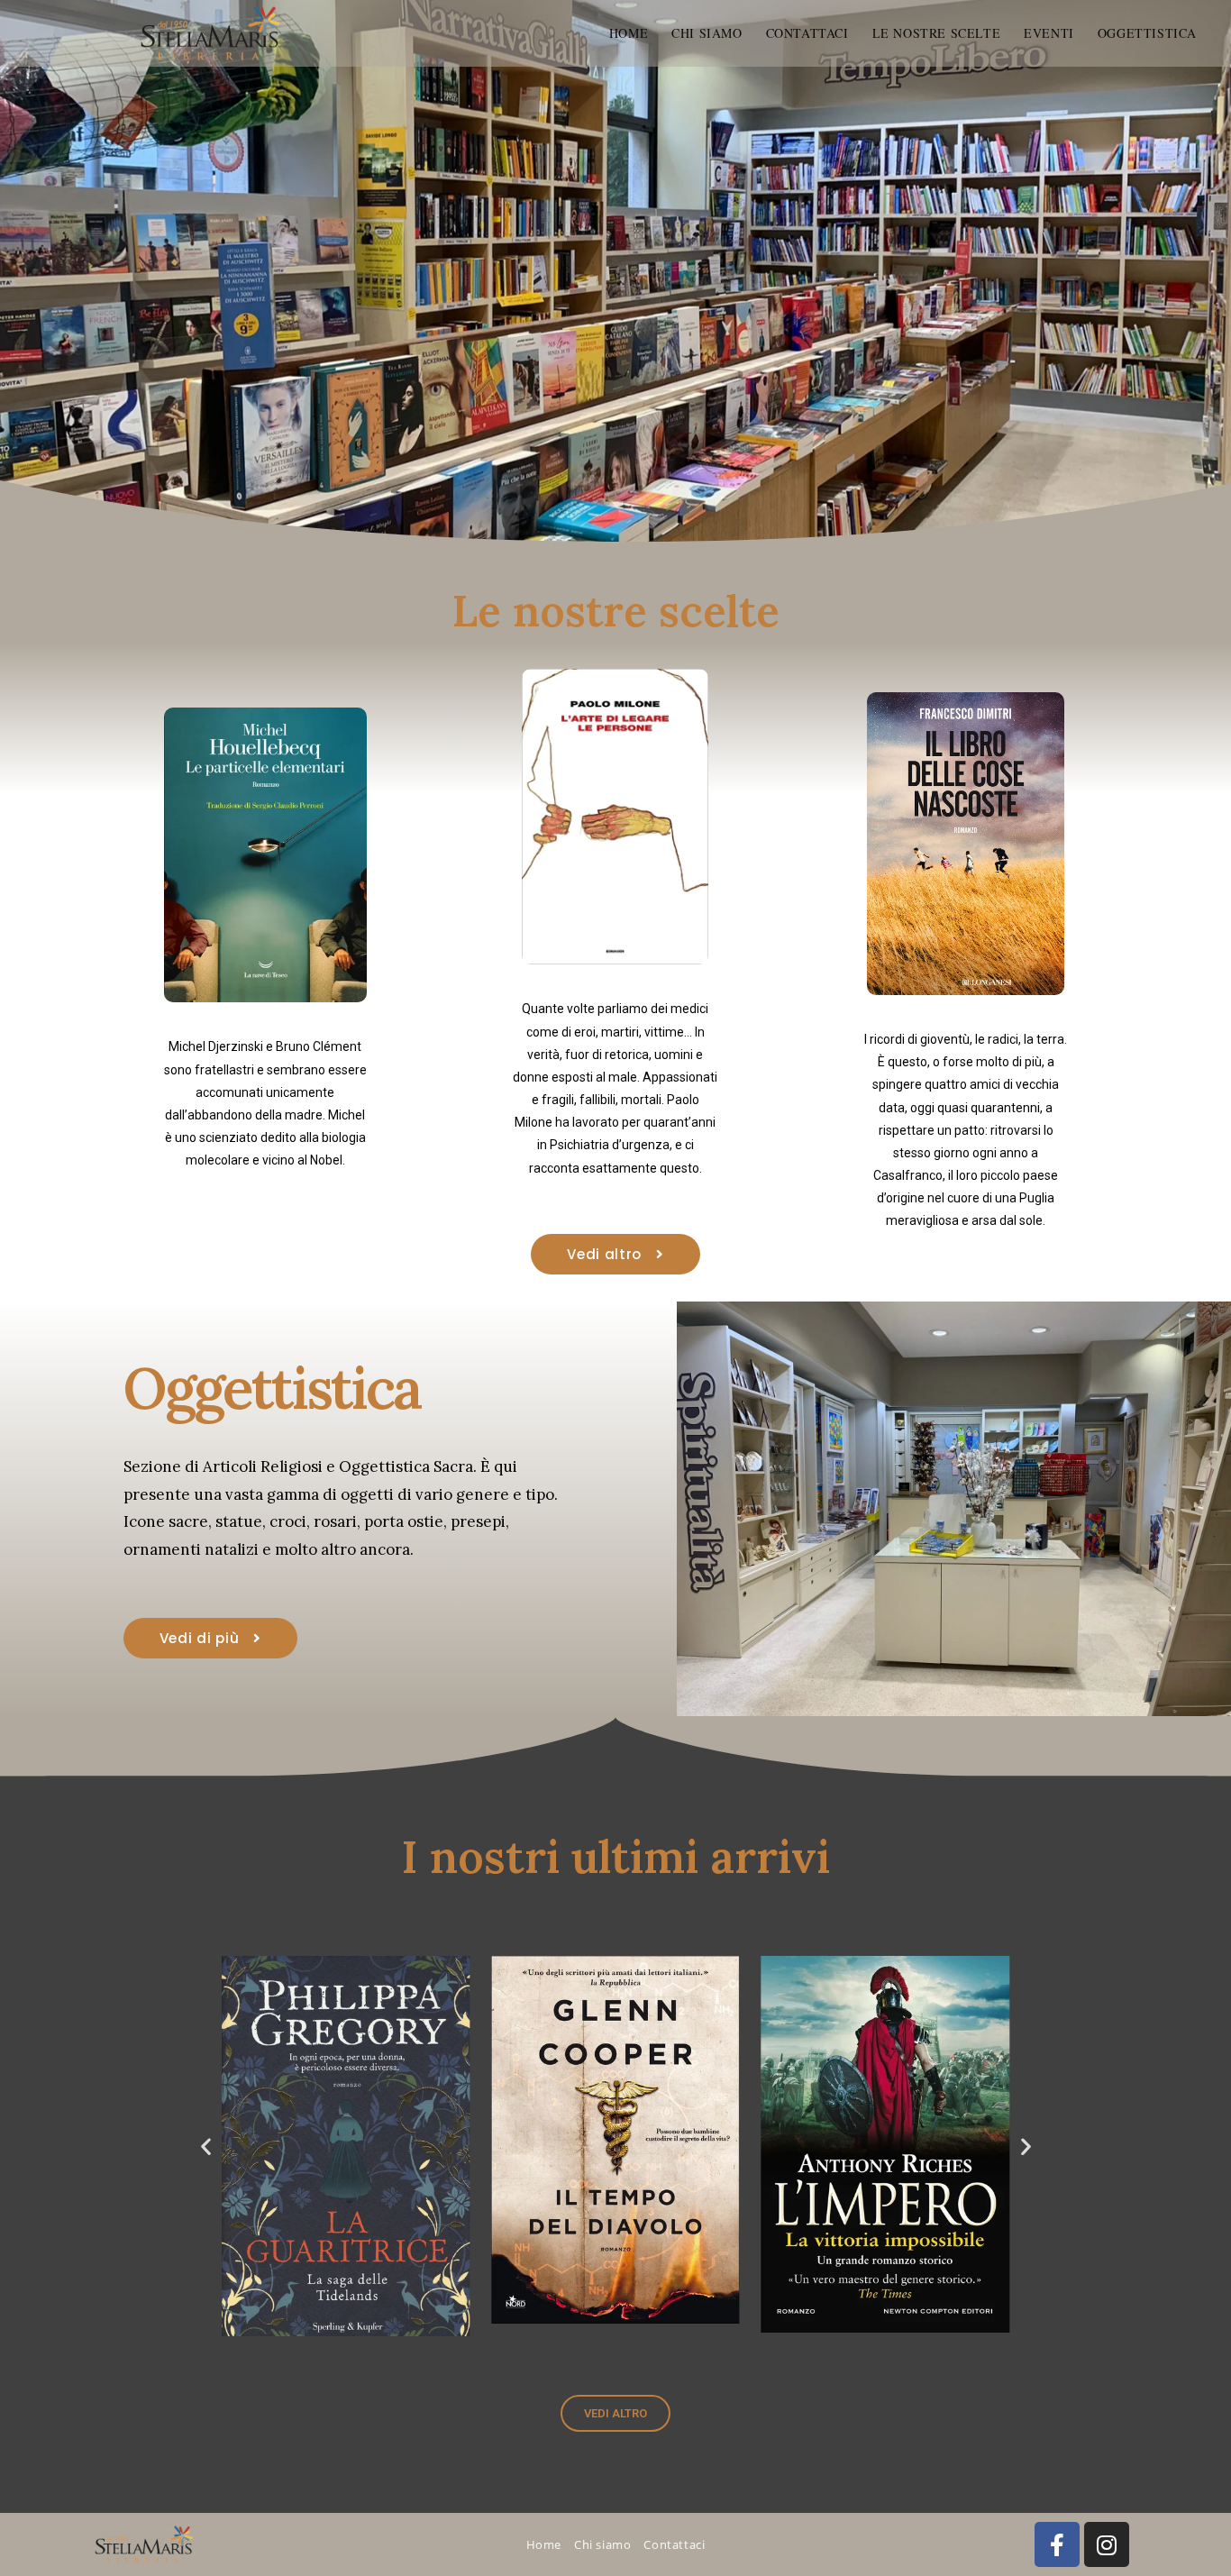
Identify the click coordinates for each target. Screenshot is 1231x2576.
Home (544, 2544)
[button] (206, 2147)
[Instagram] (1107, 2544)
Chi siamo (602, 2544)
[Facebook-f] (1057, 2544)
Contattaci (674, 2544)
